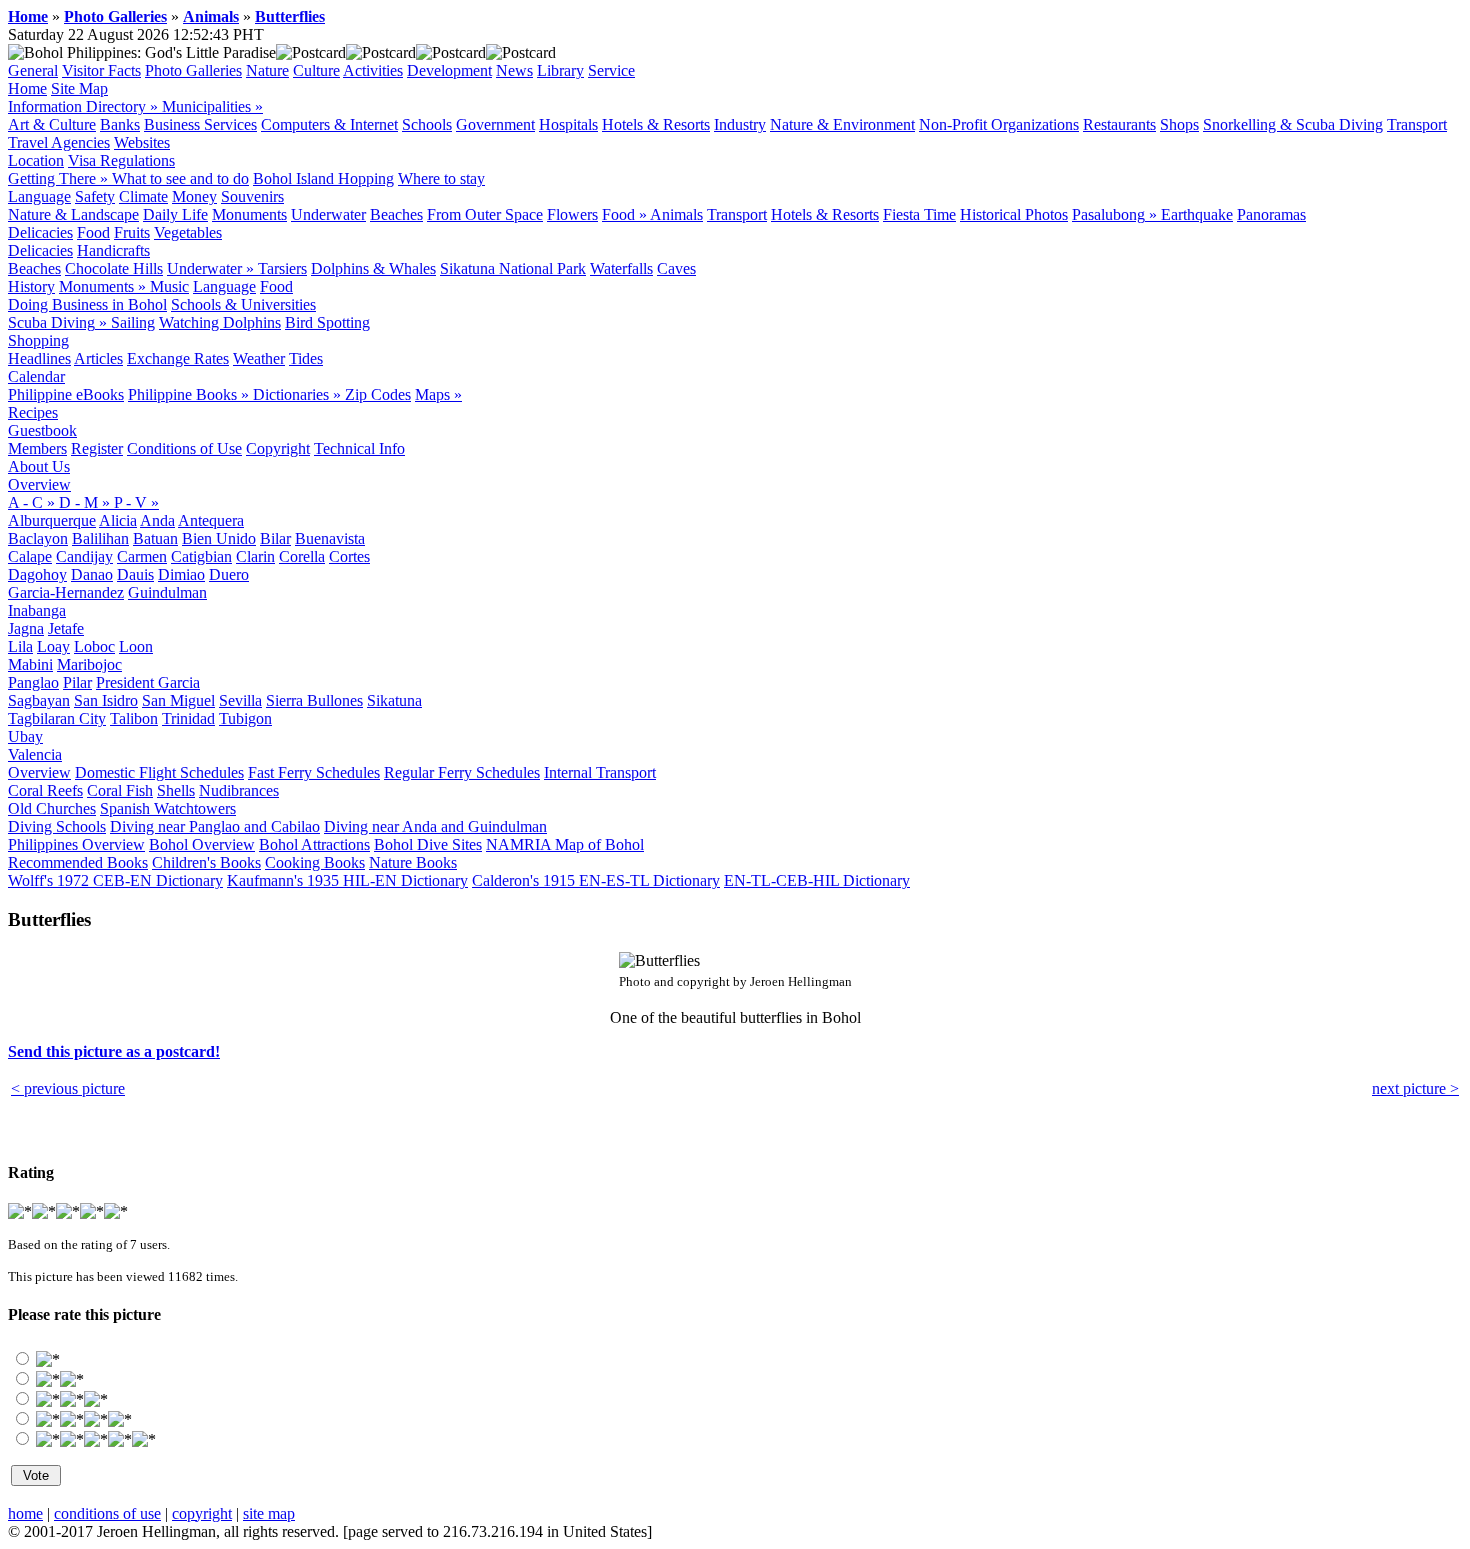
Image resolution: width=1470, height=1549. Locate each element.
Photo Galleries (115, 16)
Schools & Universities (243, 304)
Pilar (77, 682)
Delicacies (40, 232)
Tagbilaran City (57, 718)
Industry (740, 124)
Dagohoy (37, 574)
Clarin (255, 556)
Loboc (94, 646)
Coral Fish (120, 790)
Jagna (26, 628)
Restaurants (1119, 124)
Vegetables (188, 232)
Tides (306, 358)
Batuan (155, 538)
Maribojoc (89, 664)
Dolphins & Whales (373, 268)
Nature (267, 70)
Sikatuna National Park (513, 268)
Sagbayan (39, 700)
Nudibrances (239, 790)
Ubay (25, 736)
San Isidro (106, 700)
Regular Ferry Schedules (462, 772)
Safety (95, 196)
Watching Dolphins (220, 322)
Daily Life (175, 214)
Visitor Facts (101, 70)
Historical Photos (1014, 214)
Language (39, 196)
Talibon (134, 718)
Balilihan (100, 538)
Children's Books (206, 862)
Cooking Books (315, 862)
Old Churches (52, 808)
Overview (39, 484)
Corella (302, 556)
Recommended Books (78, 862)
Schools (427, 124)
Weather (259, 358)
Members (37, 448)
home (25, 1513)
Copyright (278, 448)
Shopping (38, 340)
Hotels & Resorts (656, 124)
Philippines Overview (76, 844)
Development (449, 70)
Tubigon (245, 718)
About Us (39, 466)
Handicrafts (113, 250)
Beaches (396, 214)
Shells (176, 790)
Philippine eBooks (66, 394)
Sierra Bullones (314, 700)
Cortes (349, 556)
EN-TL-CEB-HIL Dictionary (817, 880)
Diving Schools (57, 826)
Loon (136, 646)
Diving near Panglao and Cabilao (215, 826)
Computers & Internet (329, 124)
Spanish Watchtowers (168, 808)
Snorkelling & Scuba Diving (1293, 124)
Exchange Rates (178, 358)
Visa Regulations (121, 160)
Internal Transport (600, 772)
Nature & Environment (842, 124)
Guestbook (42, 430)
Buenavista (330, 538)
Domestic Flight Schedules (159, 772)
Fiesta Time (919, 214)
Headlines (39, 358)
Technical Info (359, 448)
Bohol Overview (202, 844)
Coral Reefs (45, 790)
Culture (316, 70)
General (33, 70)
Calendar (36, 376)
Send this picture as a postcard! (114, 1051)
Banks (120, 124)
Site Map (79, 88)
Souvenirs (252, 196)
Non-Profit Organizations (999, 124)
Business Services (200, 124)
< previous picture (68, 1088)
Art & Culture (52, 124)
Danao (92, 574)
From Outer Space (485, 214)
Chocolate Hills (114, 268)
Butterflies (290, 16)
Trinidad (188, 718)
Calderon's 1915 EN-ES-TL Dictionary (596, 880)
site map (269, 1513)
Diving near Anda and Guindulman (435, 826)
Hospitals (568, 124)
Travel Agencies (59, 142)
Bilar (275, 538)
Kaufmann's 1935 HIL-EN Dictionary (347, 880)
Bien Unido (219, 538)
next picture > (1415, 1088)
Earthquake (1197, 214)
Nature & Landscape (73, 214)
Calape (30, 556)
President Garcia (148, 682)
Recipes (33, 412)
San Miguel (178, 700)
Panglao (33, 682)
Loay (53, 646)
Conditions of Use (184, 448)
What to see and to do (180, 178)
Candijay (84, 556)
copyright (202, 1513)
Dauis (135, 574)
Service (611, 70)
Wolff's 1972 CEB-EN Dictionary (115, 880)
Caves (676, 268)
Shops (1179, 124)
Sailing (133, 322)
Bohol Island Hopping (323, 178)
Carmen (142, 556)
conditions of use (107, 1513)
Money (194, 196)
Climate (143, 196)
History (31, 286)
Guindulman (167, 592)
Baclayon (38, 538)
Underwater (328, 214)
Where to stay (441, 178)
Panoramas (1271, 214)
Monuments (249, 214)
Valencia (35, 754)
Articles (98, 358)
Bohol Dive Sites (428, 844)
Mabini (30, 664)
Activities (373, 70)
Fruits (132, 232)
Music (169, 286)
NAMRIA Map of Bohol (565, 844)
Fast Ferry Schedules (314, 772)
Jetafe (66, 628)
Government (495, 124)
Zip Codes (378, 394)
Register (97, 448)
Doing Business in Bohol (87, 304)
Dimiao (181, 574)
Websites (142, 142)
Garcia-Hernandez (66, 592)
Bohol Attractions (314, 844)
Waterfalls (621, 268)
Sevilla (240, 700)
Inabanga (37, 610)
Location (36, 160)
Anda (157, 520)
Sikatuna (394, 700)
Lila (20, 646)
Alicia (118, 520)
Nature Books (413, 862)
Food (93, 232)
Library (560, 70)
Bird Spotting (327, 322)
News (514, 70)
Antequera (211, 520)
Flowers (572, 214)
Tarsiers (282, 268)
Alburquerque (52, 520)
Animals (211, 16)
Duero (229, 574)
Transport (1417, 124)
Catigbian (201, 556)
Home (28, 16)
